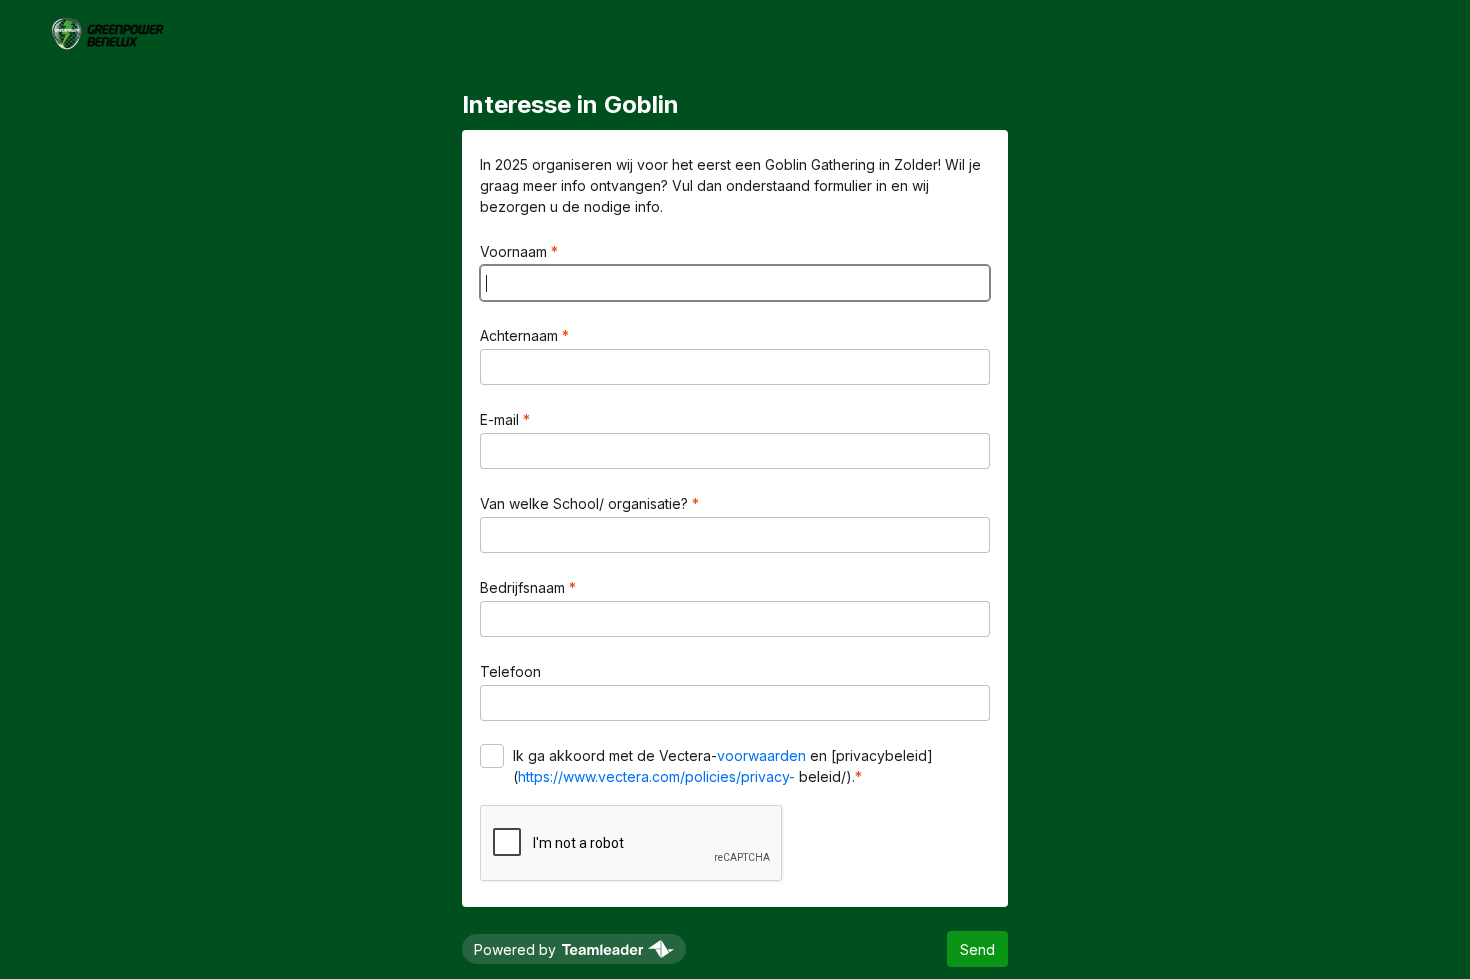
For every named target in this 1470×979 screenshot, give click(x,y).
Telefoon (510, 671)
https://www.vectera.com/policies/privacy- (656, 776)
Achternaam (521, 335)
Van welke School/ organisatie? (586, 503)
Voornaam (515, 251)
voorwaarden (761, 755)
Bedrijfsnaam (524, 587)
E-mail (501, 419)
